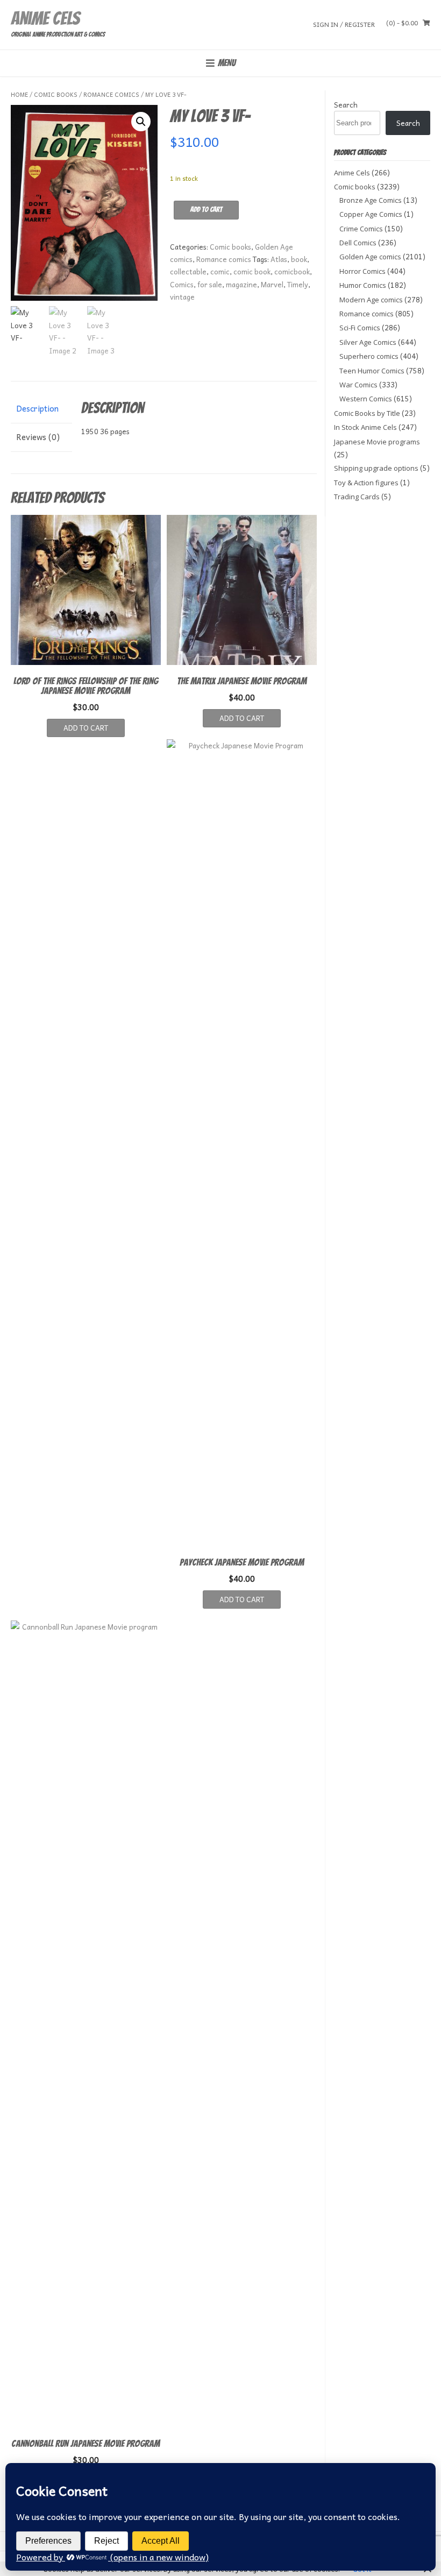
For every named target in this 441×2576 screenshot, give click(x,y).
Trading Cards (357, 497)
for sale (210, 284)
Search (346, 105)
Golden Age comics (370, 257)
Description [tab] (37, 408)
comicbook (292, 271)
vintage (182, 297)
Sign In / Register (344, 24)
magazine (241, 284)
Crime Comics (361, 229)
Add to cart (206, 210)
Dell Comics (358, 243)
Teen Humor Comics (372, 371)
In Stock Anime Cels (365, 427)
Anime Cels (45, 18)
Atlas (279, 259)
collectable (188, 271)
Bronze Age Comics (371, 200)
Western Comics (366, 399)
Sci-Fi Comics (360, 328)
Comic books (56, 94)
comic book (252, 271)
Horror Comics (362, 271)
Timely (298, 284)
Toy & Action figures (366, 483)
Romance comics (111, 94)
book (299, 259)
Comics (182, 284)
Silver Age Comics (368, 342)
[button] (141, 122)
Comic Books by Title (367, 413)
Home (19, 94)
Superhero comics (369, 356)
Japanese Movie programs (377, 442)
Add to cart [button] (86, 728)
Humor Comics (363, 285)
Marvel (272, 284)
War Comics (358, 385)
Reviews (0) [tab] (38, 437)
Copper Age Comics (371, 214)
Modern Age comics (371, 300)
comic (220, 271)
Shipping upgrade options (376, 468)
